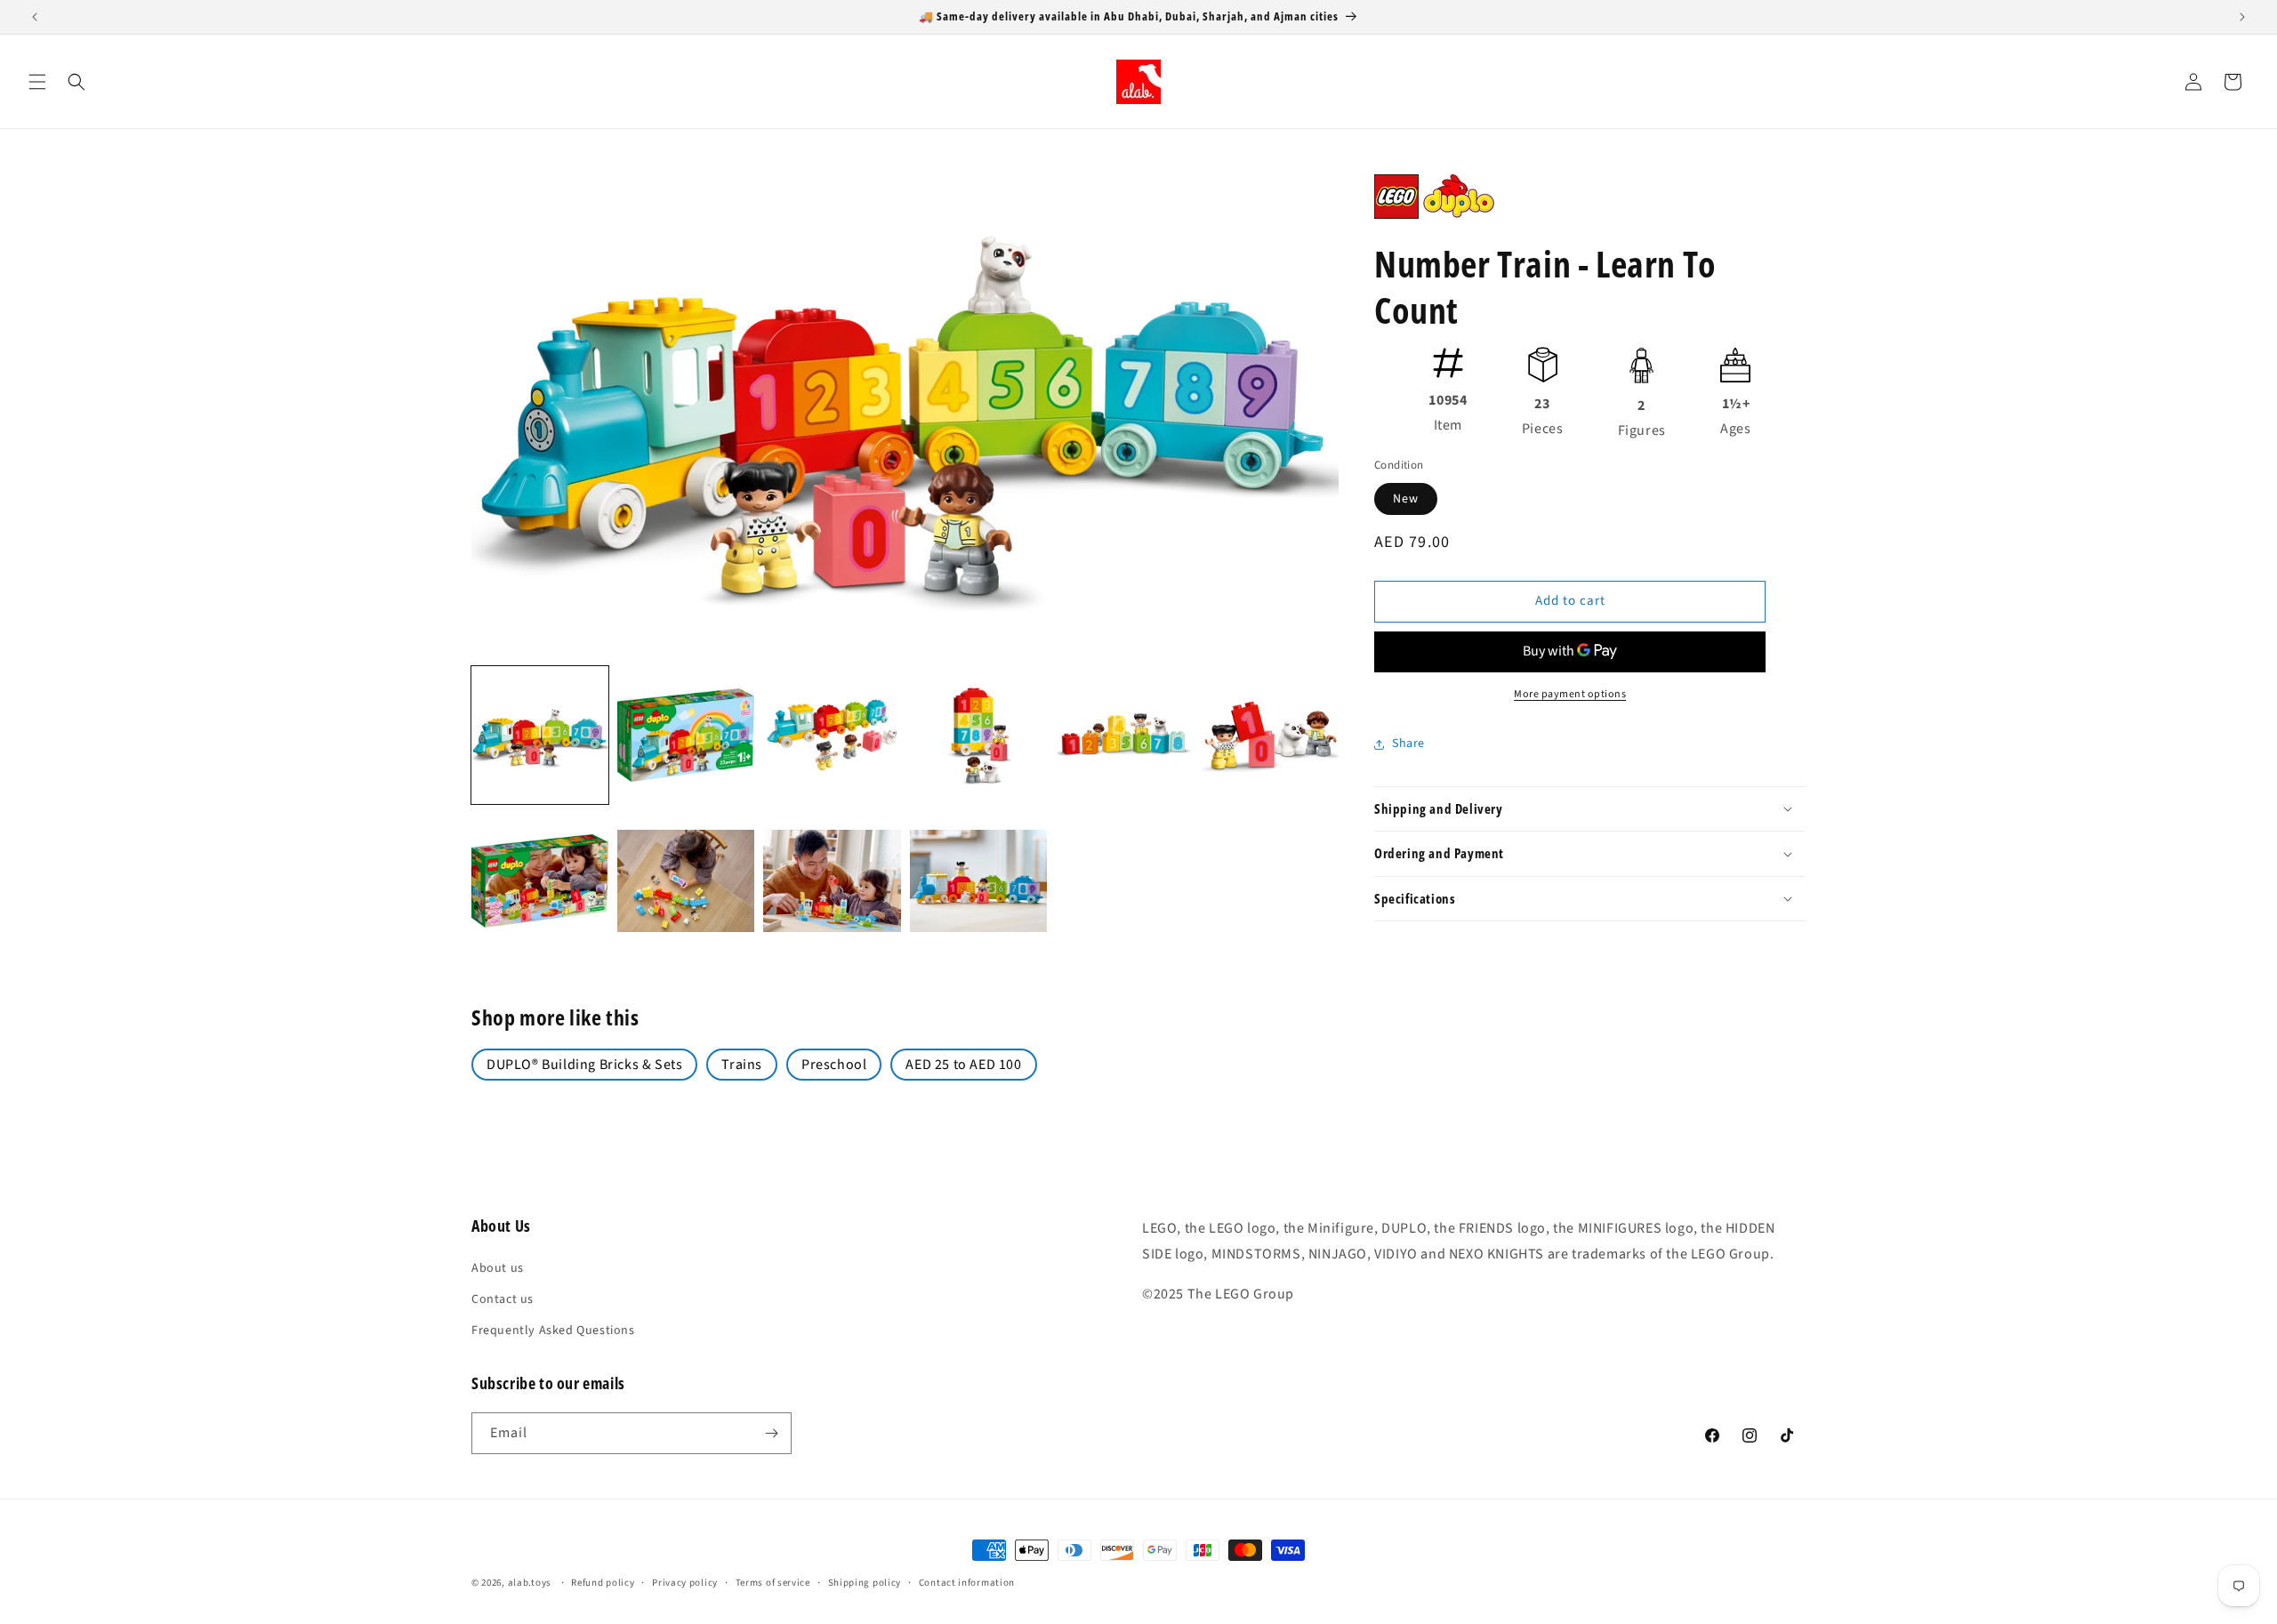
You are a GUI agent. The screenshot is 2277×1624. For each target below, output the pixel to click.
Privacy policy (685, 1583)
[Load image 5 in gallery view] (1124, 735)
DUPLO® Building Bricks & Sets (584, 1065)
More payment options (1570, 694)
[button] (37, 82)
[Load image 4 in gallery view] (978, 735)
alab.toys (530, 1583)
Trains (742, 1065)
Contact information (967, 1583)
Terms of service (773, 1583)
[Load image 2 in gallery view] (686, 735)
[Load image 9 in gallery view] (832, 881)
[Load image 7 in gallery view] (540, 881)
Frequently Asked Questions (553, 1331)
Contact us (503, 1299)
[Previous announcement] (35, 17)
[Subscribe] (771, 1433)
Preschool (834, 1065)
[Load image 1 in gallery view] (540, 735)
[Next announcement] (2242, 17)
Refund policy (603, 1583)
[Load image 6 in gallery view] (1270, 735)
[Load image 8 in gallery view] (686, 881)
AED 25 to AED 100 (963, 1065)
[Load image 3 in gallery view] (832, 735)
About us (498, 1268)
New (1406, 499)
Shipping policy (865, 1583)
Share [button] (1408, 744)
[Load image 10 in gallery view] (978, 881)
